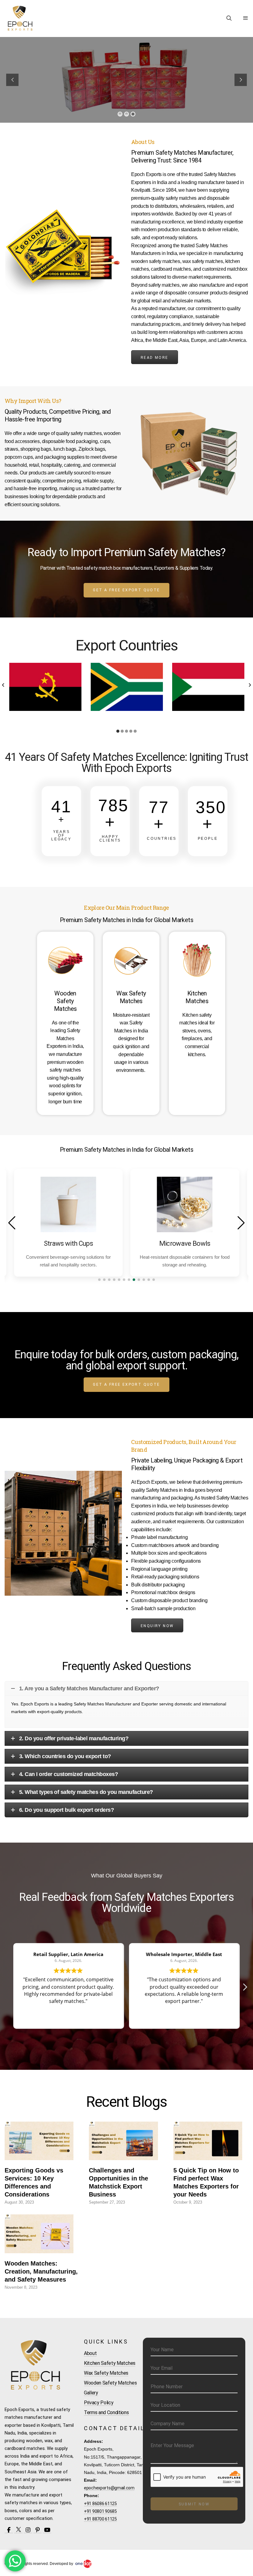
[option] (45, 687)
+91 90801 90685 (100, 2511)
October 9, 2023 (188, 2202)
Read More (155, 358)
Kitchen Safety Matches (110, 2363)
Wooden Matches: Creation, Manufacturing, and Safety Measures (41, 2271)
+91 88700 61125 (100, 2519)
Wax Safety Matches (106, 2373)
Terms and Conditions (106, 2412)
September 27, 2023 (107, 2202)
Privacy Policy (99, 2403)
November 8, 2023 (21, 2287)
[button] (3, 685)
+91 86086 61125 (100, 2504)
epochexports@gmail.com (109, 2488)
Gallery (91, 2393)
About (90, 2353)
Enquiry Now (157, 1626)
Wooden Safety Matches (110, 2383)
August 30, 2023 (19, 2202)
